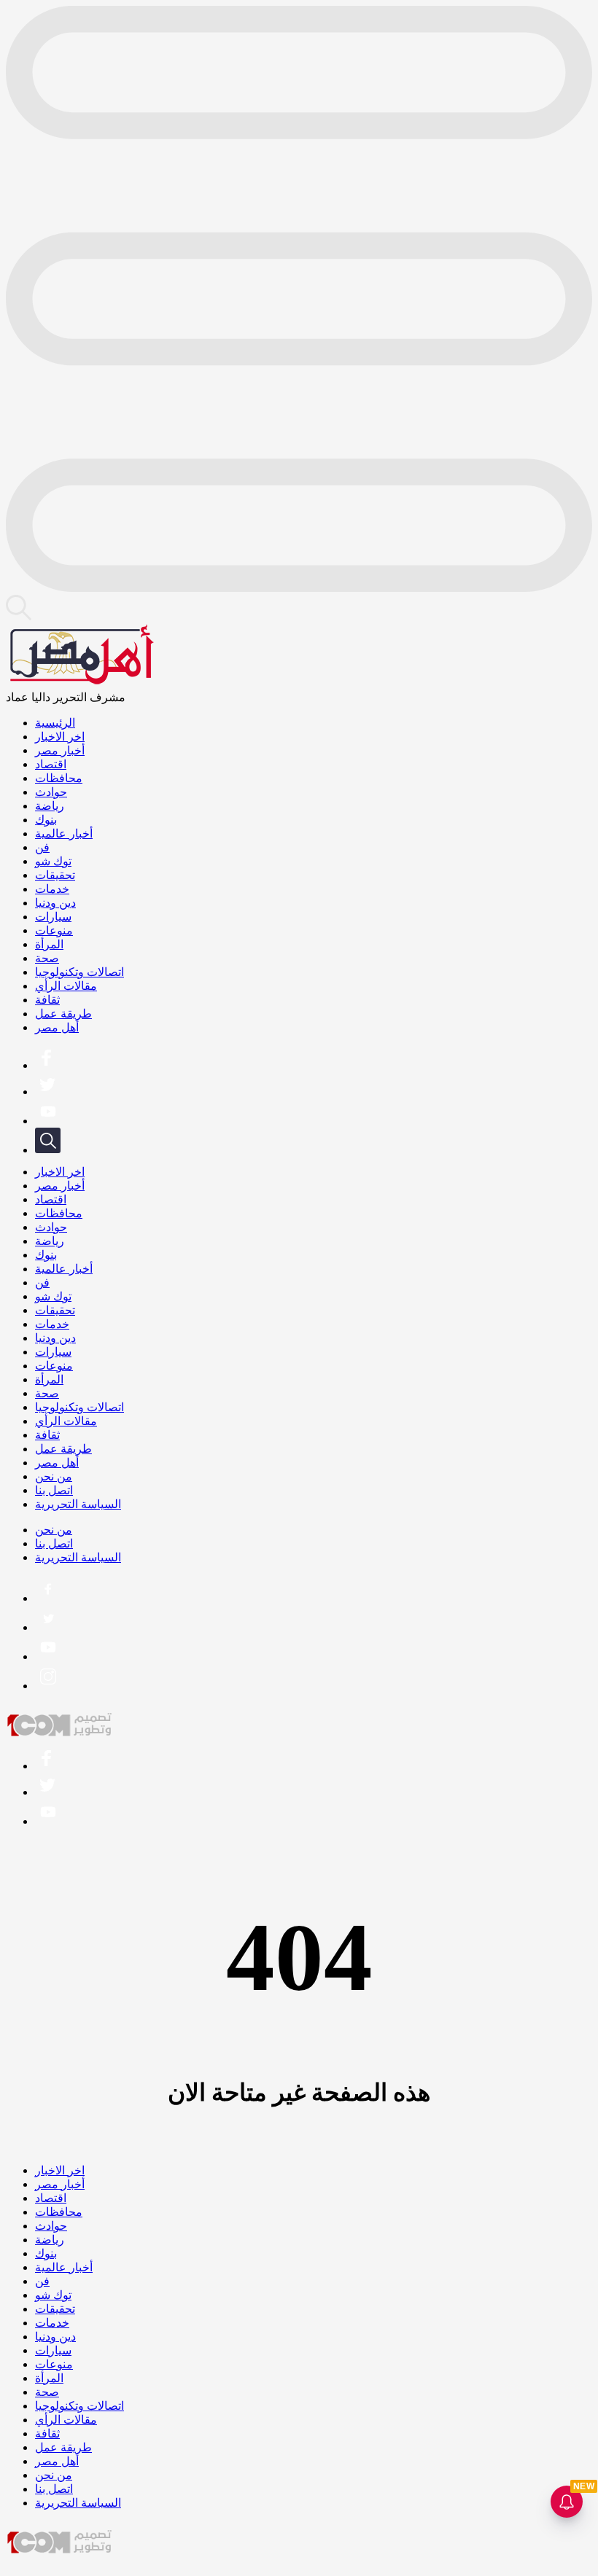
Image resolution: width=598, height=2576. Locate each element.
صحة (47, 958)
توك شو (53, 861)
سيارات (53, 917)
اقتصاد (51, 764)
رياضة (50, 806)
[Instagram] (48, 1686)
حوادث (51, 792)
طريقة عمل (63, 1014)
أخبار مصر (60, 750)
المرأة (49, 944)
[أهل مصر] (80, 683)
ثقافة (47, 1000)
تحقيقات (55, 875)
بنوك (46, 820)
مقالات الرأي (66, 986)
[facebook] (47, 1065)
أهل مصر (57, 1027)
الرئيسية (55, 723)
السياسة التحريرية (78, 1504)
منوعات (54, 930)
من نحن (54, 1476)
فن (42, 847)
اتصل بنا (54, 1490)
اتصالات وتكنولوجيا (79, 972)
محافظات (59, 778)
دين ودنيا (55, 903)
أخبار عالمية (64, 834)
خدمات (52, 889)
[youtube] (48, 1121)
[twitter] (47, 1092)
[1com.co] (61, 1734)
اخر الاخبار (60, 737)
